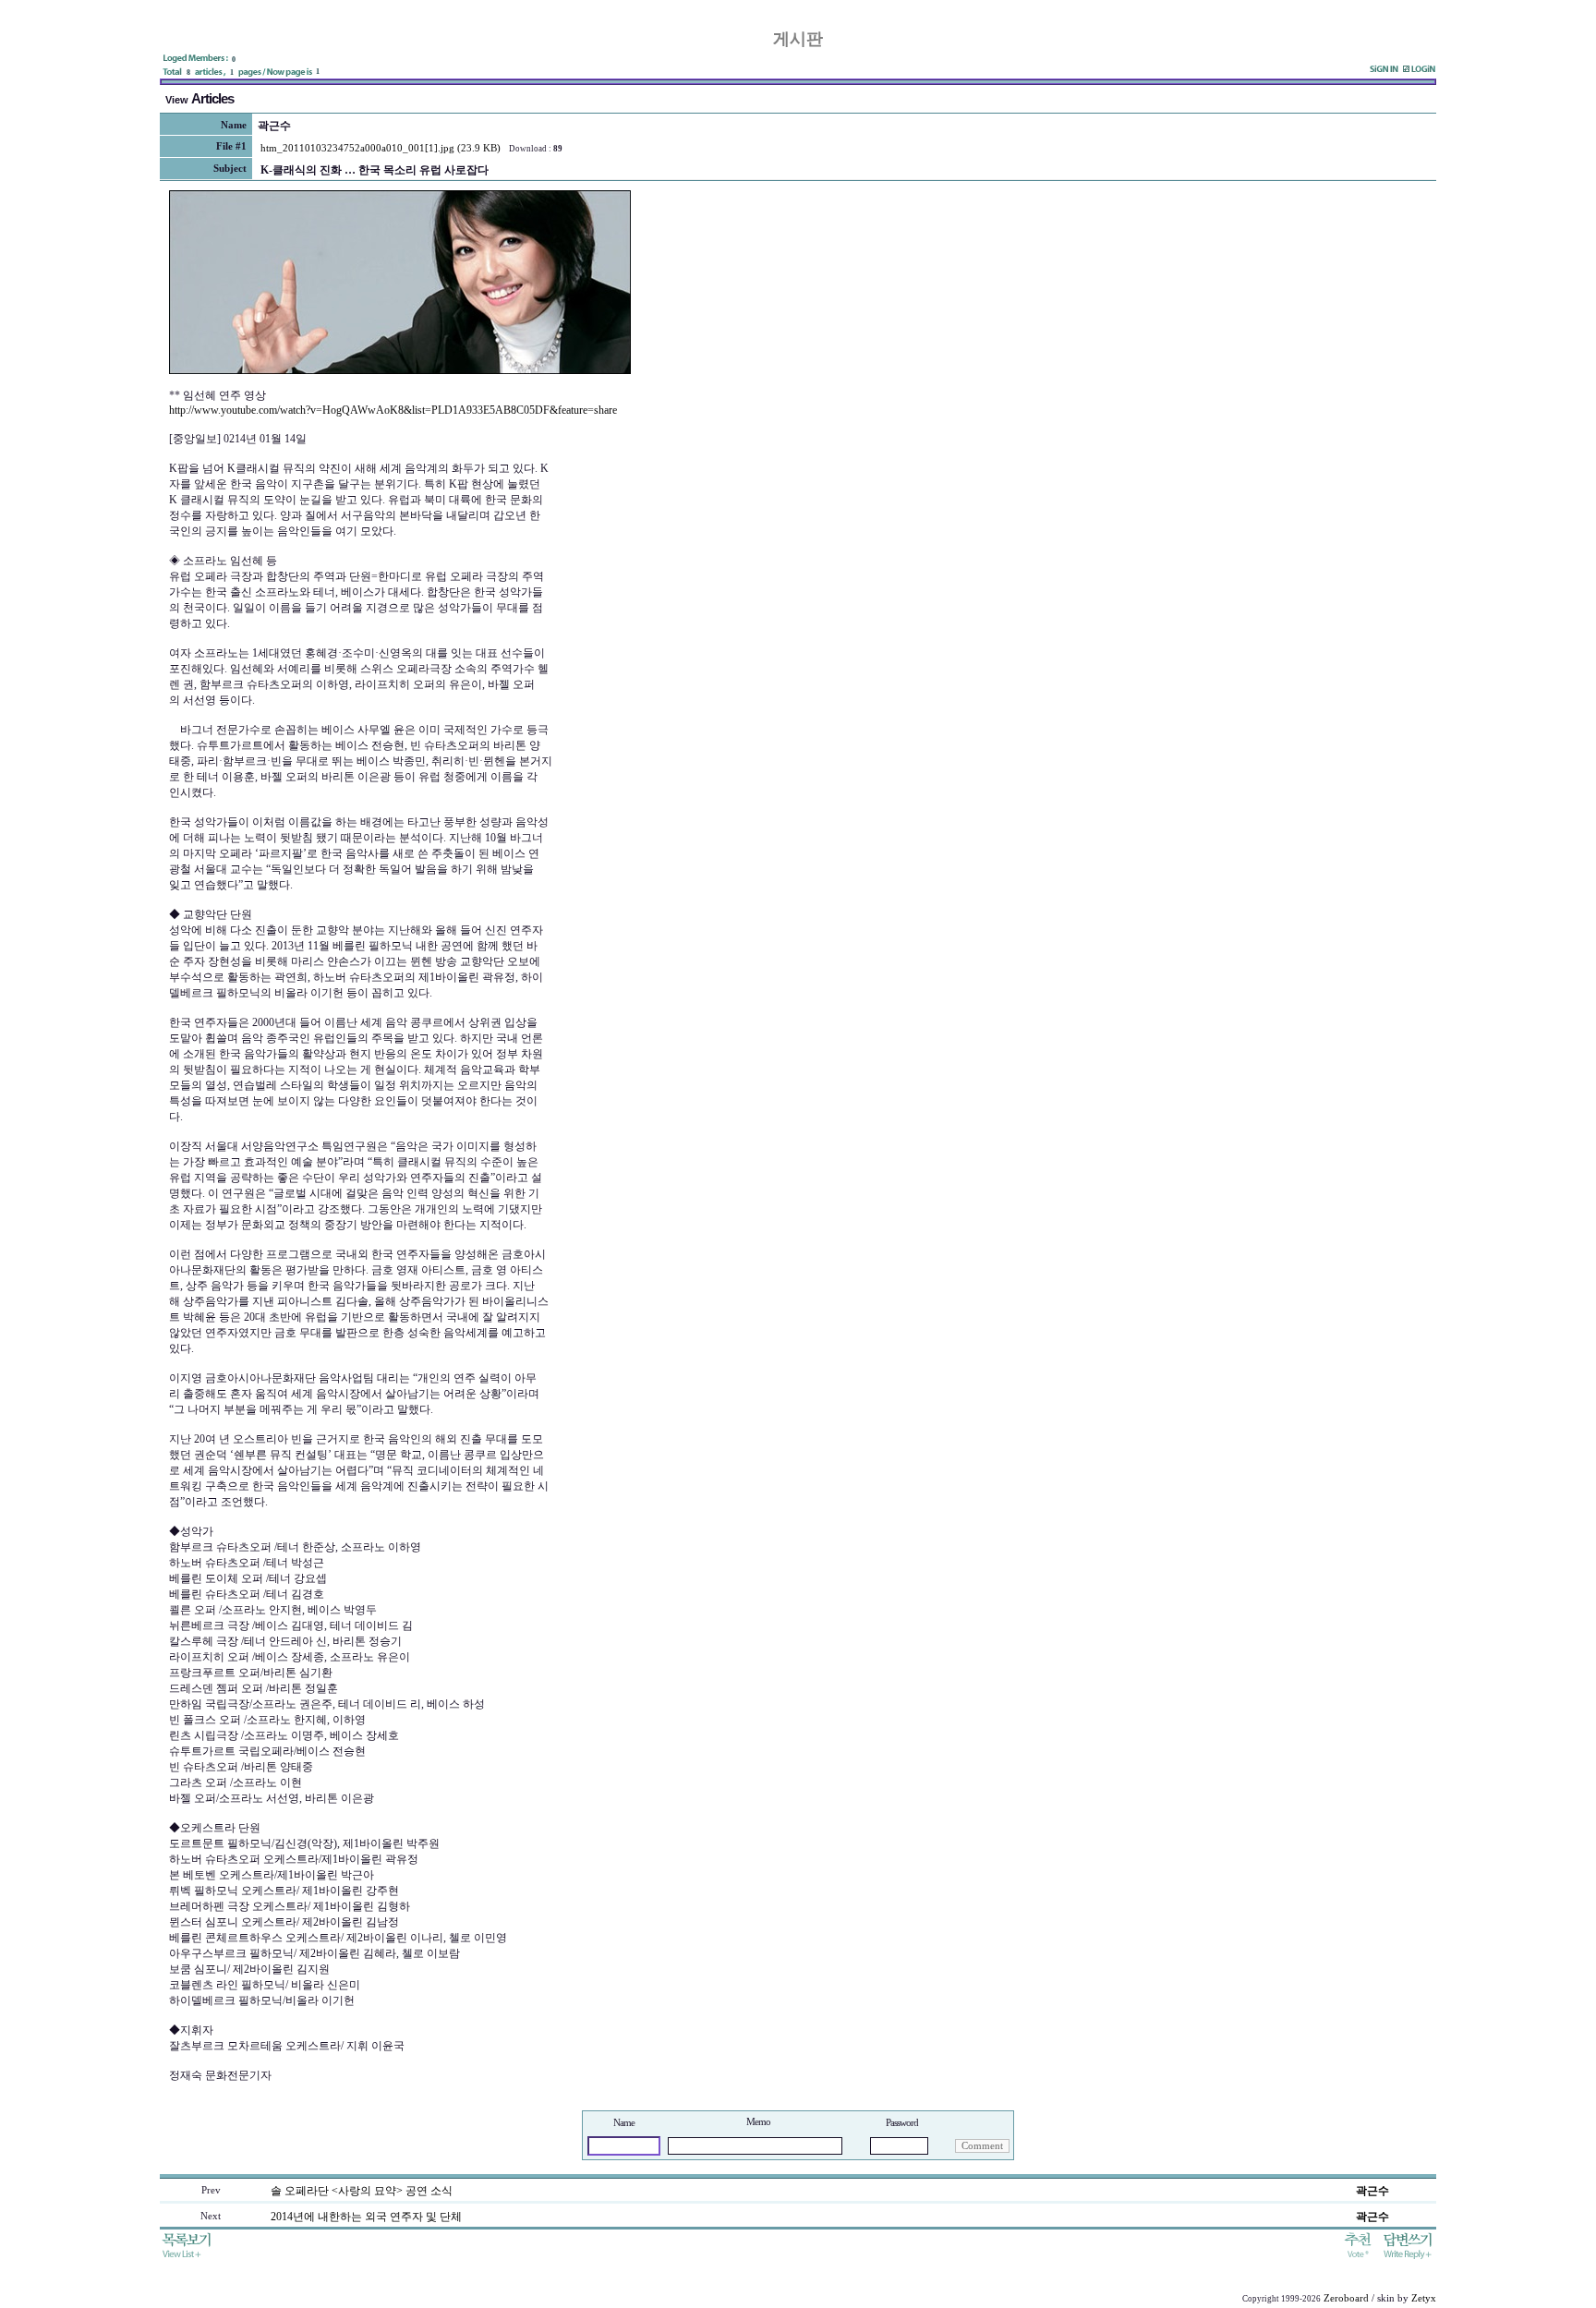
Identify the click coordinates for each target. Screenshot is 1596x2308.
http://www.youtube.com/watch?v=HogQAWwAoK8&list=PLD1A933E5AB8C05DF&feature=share (393, 410)
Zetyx (1424, 2298)
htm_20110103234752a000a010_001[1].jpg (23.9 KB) (381, 148)
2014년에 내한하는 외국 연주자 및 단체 (366, 2217)
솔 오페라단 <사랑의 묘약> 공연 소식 (362, 2191)
